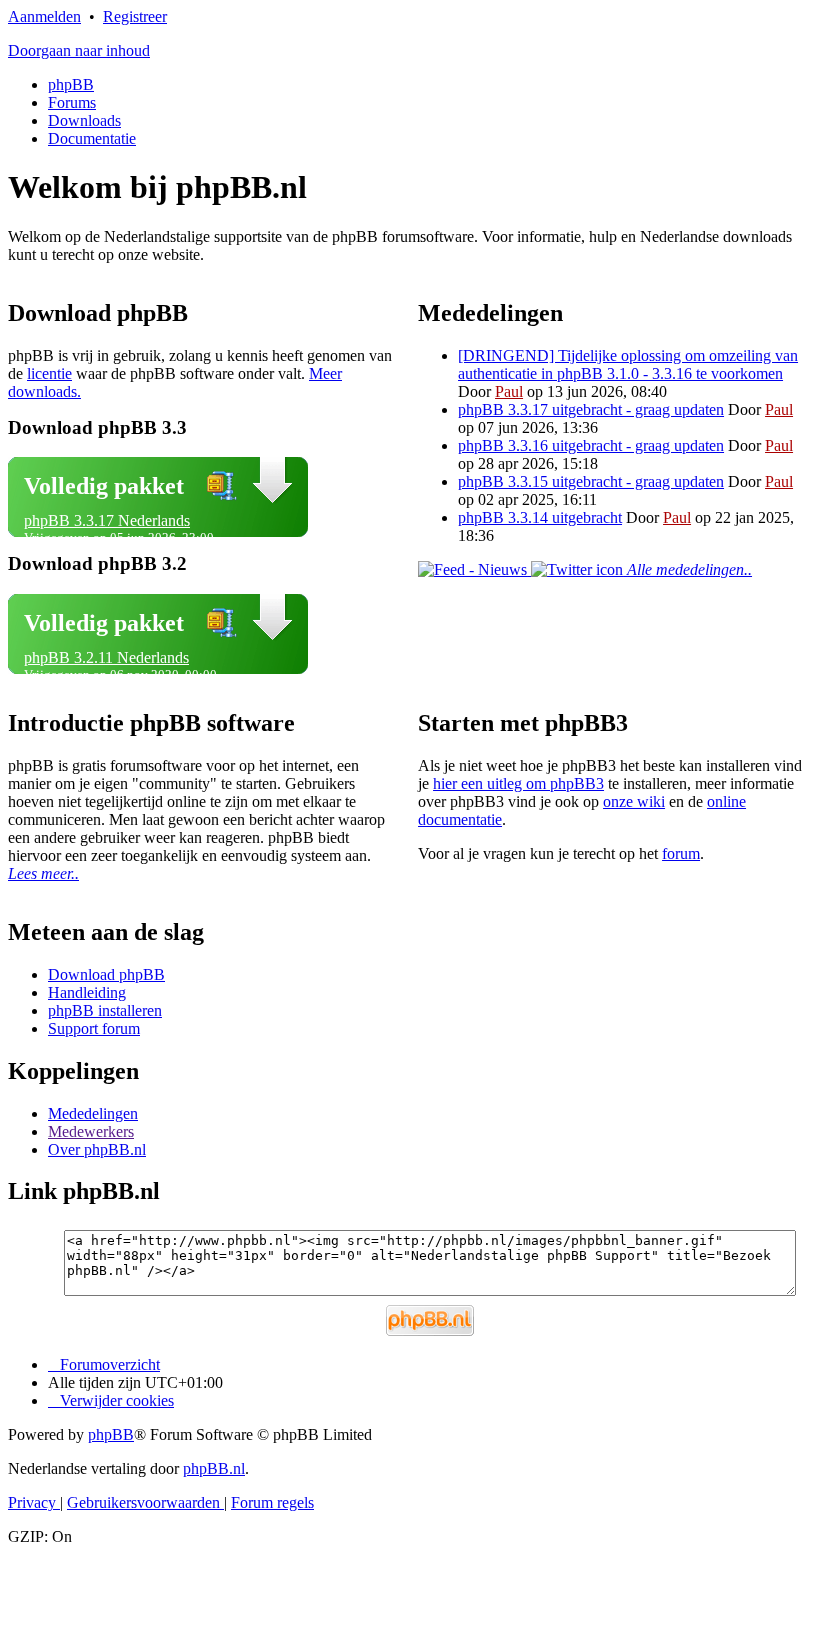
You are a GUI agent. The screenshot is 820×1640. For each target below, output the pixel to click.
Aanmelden (44, 16)
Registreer (135, 16)
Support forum (94, 1028)
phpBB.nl (214, 1468)
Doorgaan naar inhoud (79, 50)
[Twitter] (579, 569)
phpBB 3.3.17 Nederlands (107, 520)
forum (681, 853)
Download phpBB (106, 974)
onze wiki (634, 801)
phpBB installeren (105, 1010)
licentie (49, 373)
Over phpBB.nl (97, 1149)
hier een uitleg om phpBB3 (518, 783)
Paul (509, 391)
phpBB (71, 84)
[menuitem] (111, 1400)
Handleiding (87, 992)
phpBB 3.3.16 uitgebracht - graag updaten (591, 445)
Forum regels (272, 1502)
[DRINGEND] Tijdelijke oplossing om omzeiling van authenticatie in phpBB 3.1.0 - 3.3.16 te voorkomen (628, 364)
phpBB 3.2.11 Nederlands (106, 657)
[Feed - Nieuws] (474, 569)
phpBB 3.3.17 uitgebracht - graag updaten (591, 409)
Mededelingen (93, 1113)
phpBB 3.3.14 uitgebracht (540, 517)
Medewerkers (91, 1131)
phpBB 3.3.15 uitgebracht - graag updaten (591, 481)
